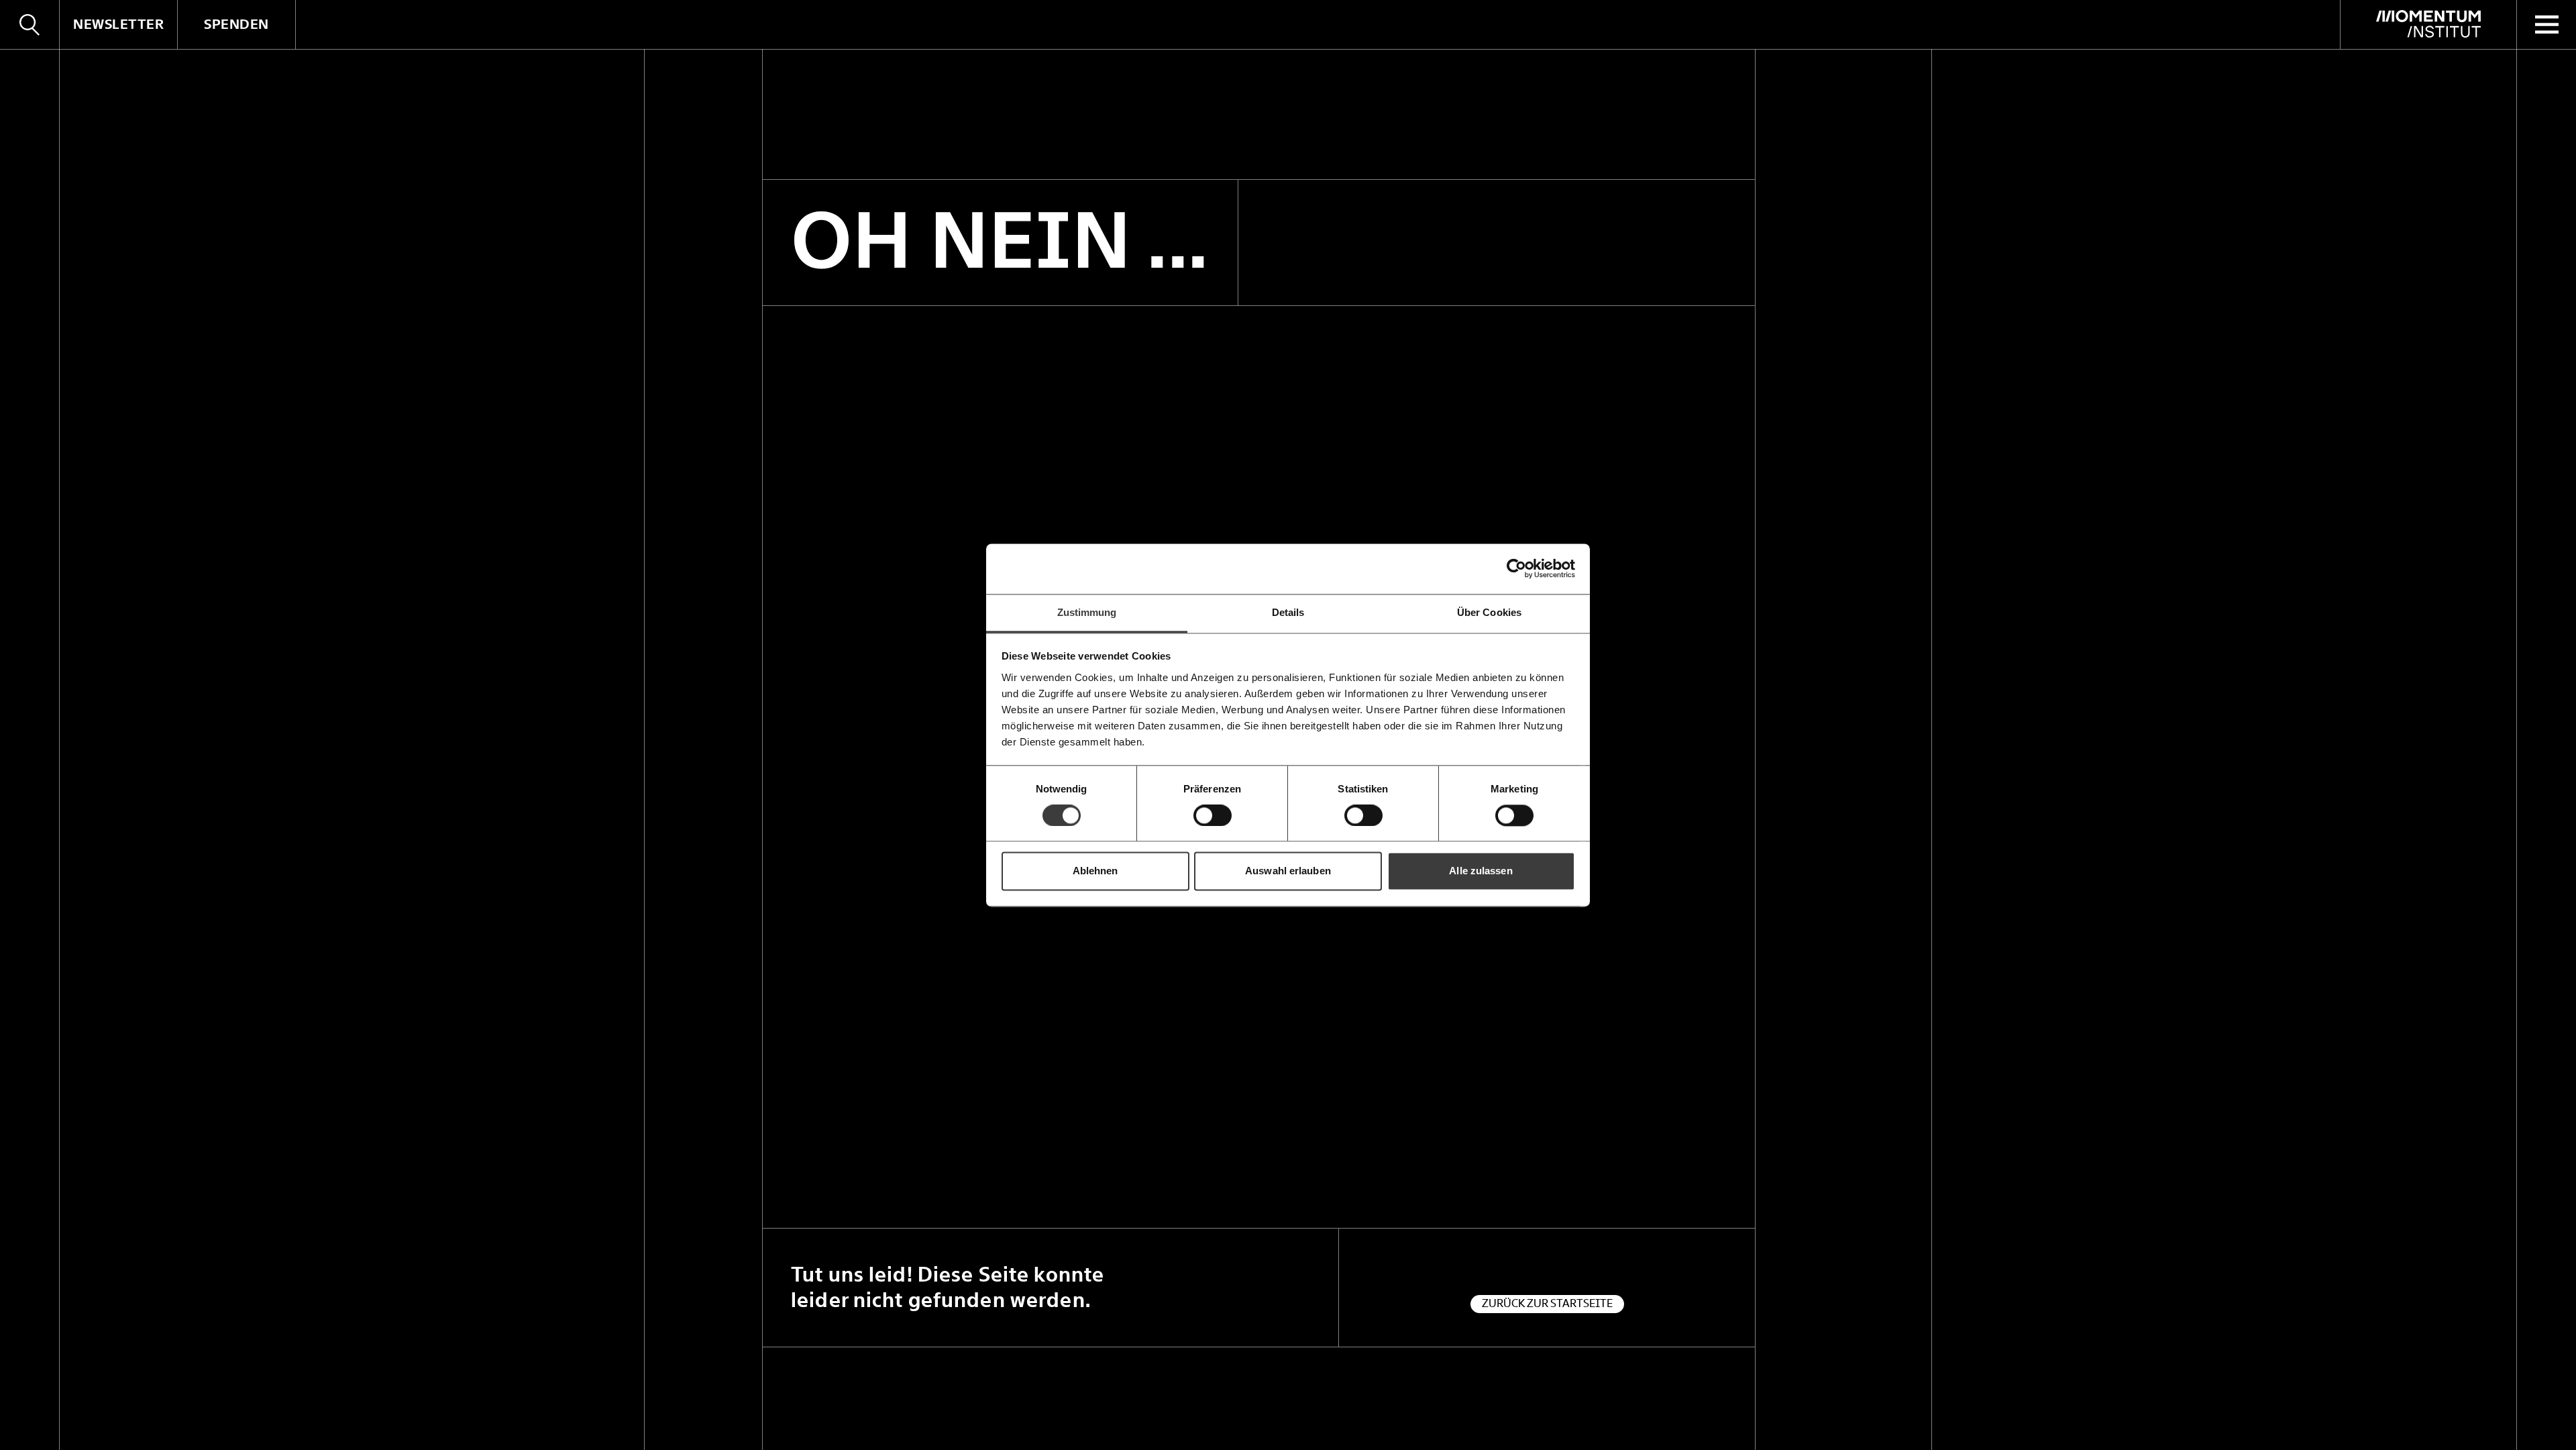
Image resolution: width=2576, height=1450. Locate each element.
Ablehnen (1095, 871)
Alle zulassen (1481, 871)
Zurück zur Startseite (1547, 1303)
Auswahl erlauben (1288, 871)
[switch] (1213, 815)
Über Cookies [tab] (1489, 612)
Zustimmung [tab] (1087, 612)
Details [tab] (1288, 612)
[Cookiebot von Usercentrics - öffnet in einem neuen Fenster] (1516, 568)
